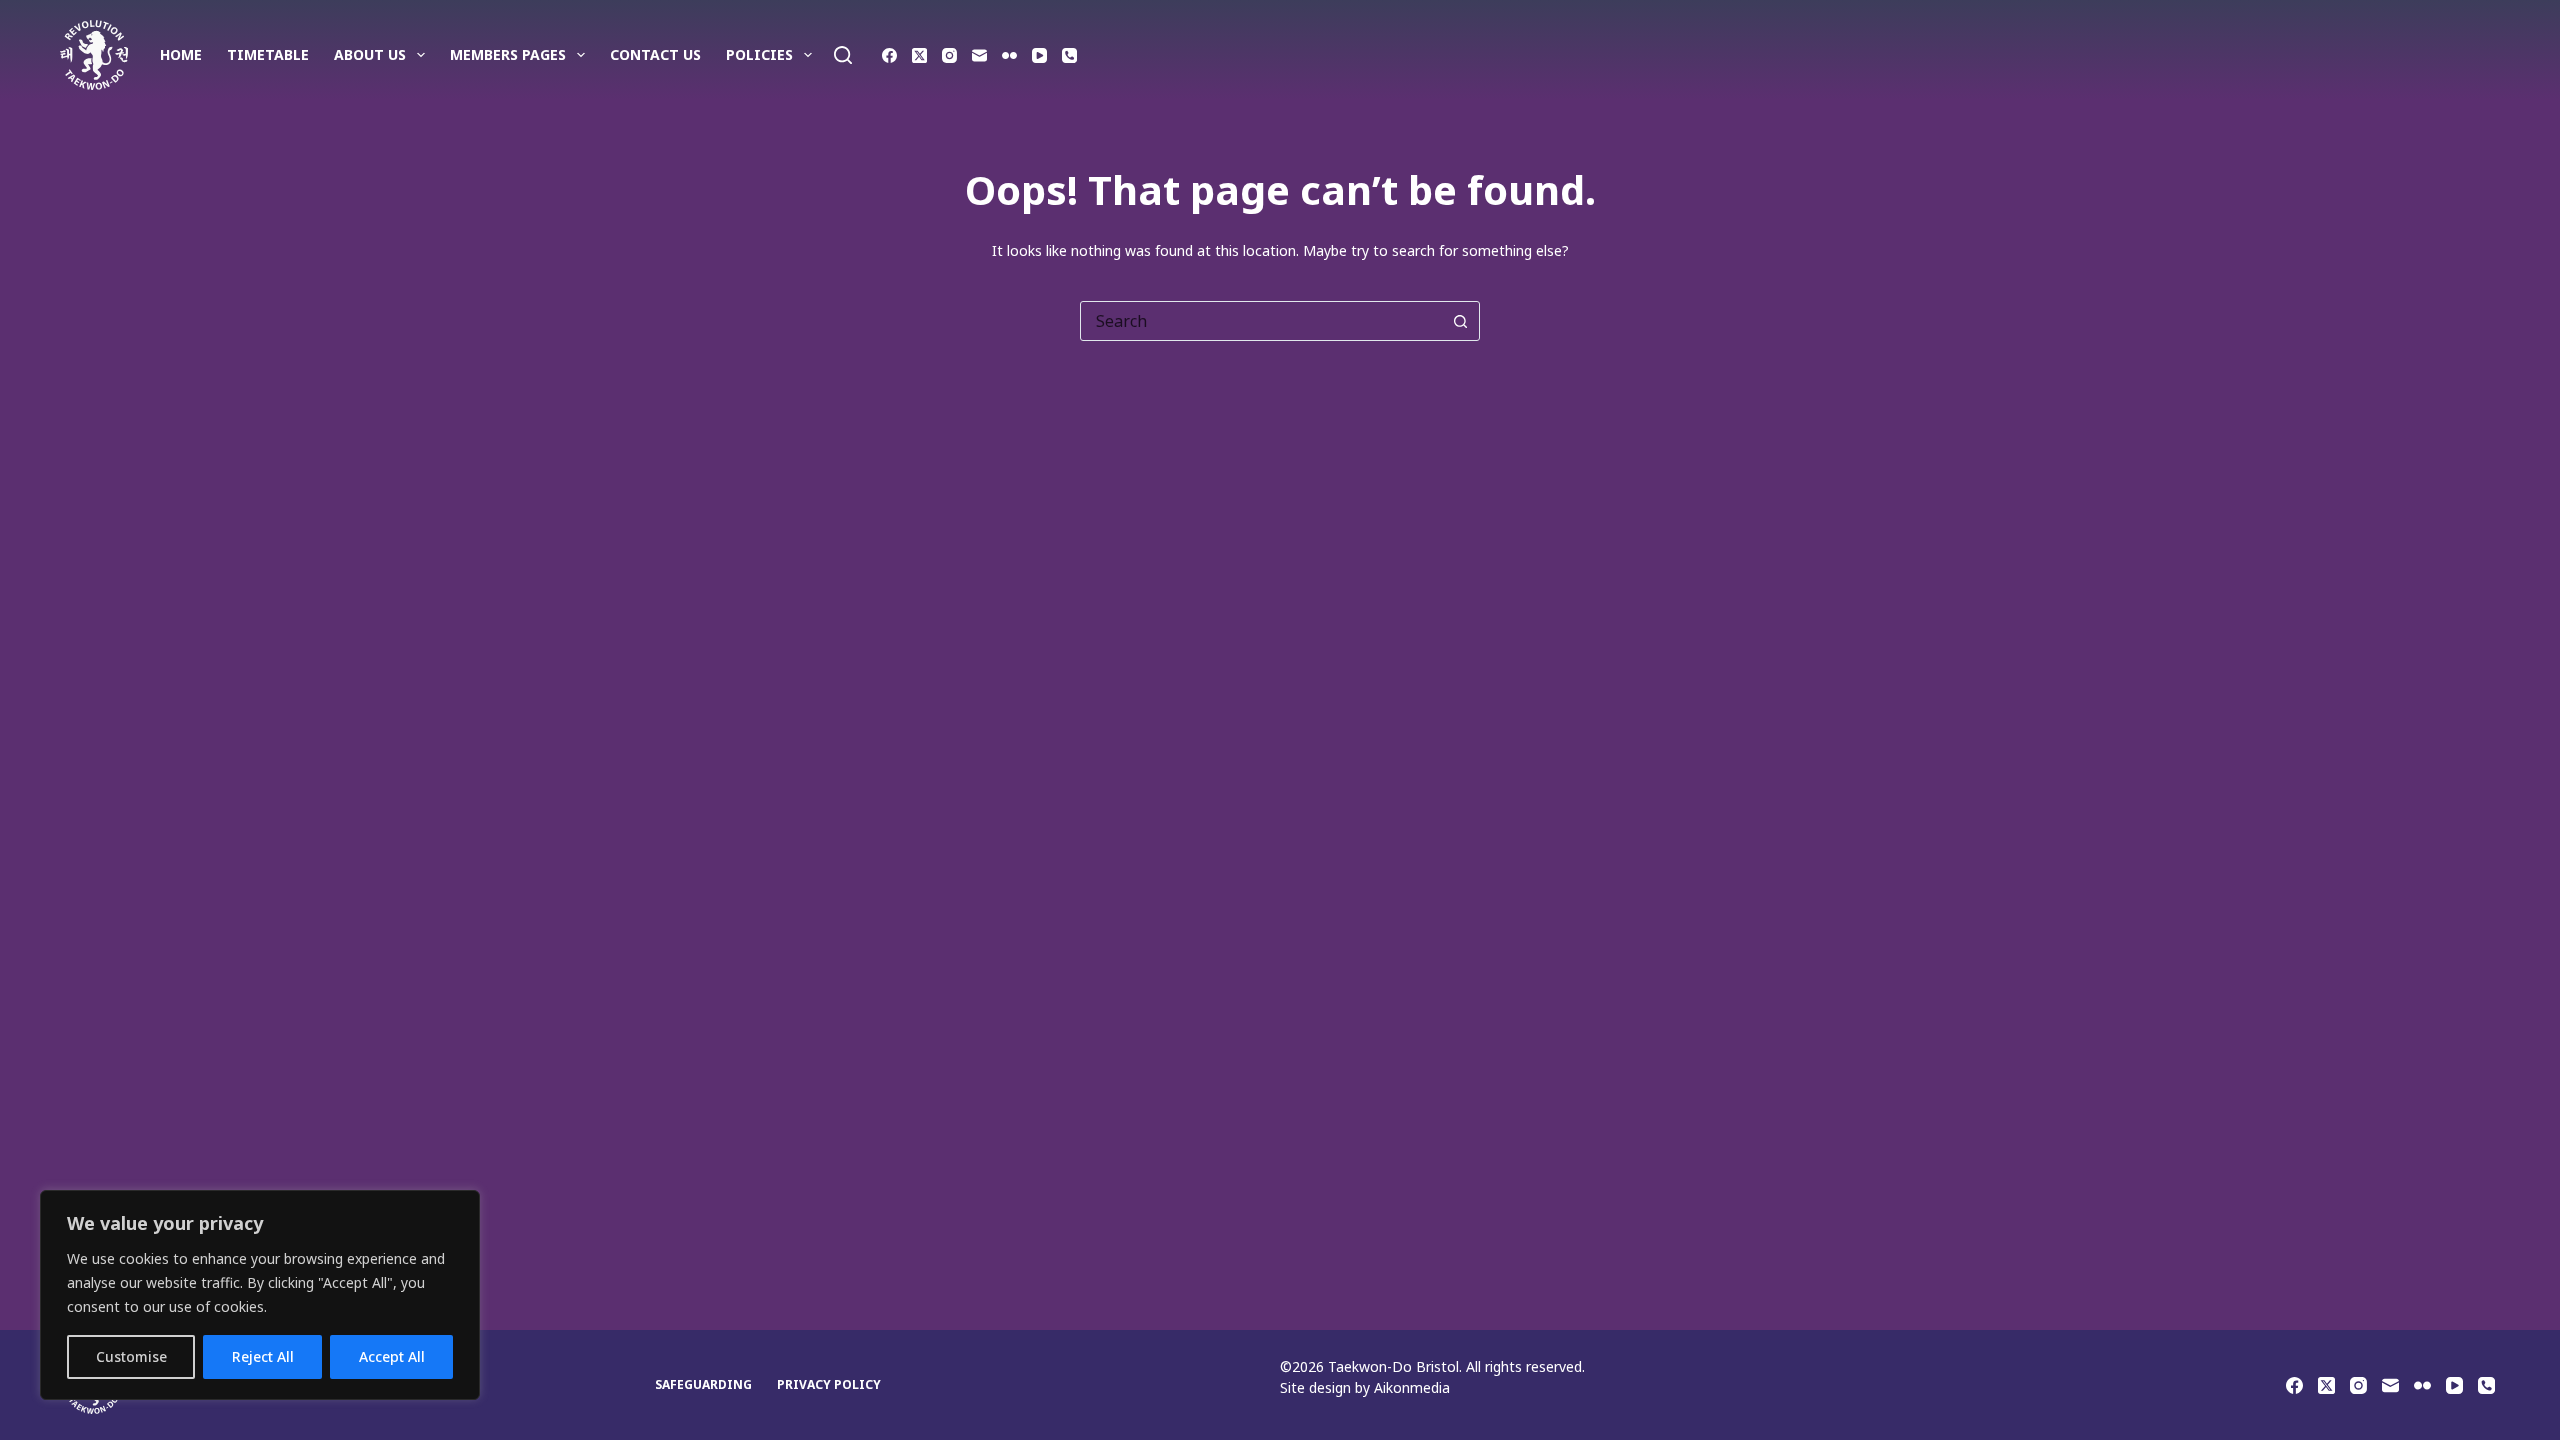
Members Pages (508, 54)
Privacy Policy (829, 1385)
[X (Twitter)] (919, 55)
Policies (759, 54)
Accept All (392, 1356)
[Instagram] (949, 55)
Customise (131, 1356)
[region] (260, 1295)
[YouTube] (1039, 55)
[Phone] (1069, 55)
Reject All (263, 1356)
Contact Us (655, 54)
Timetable (268, 54)
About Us (370, 54)
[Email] (979, 55)
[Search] (843, 55)
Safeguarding (703, 1385)
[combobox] (1261, 321)
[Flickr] (1009, 55)
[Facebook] (889, 55)
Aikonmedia (1412, 1387)
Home (181, 54)
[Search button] (1460, 321)
